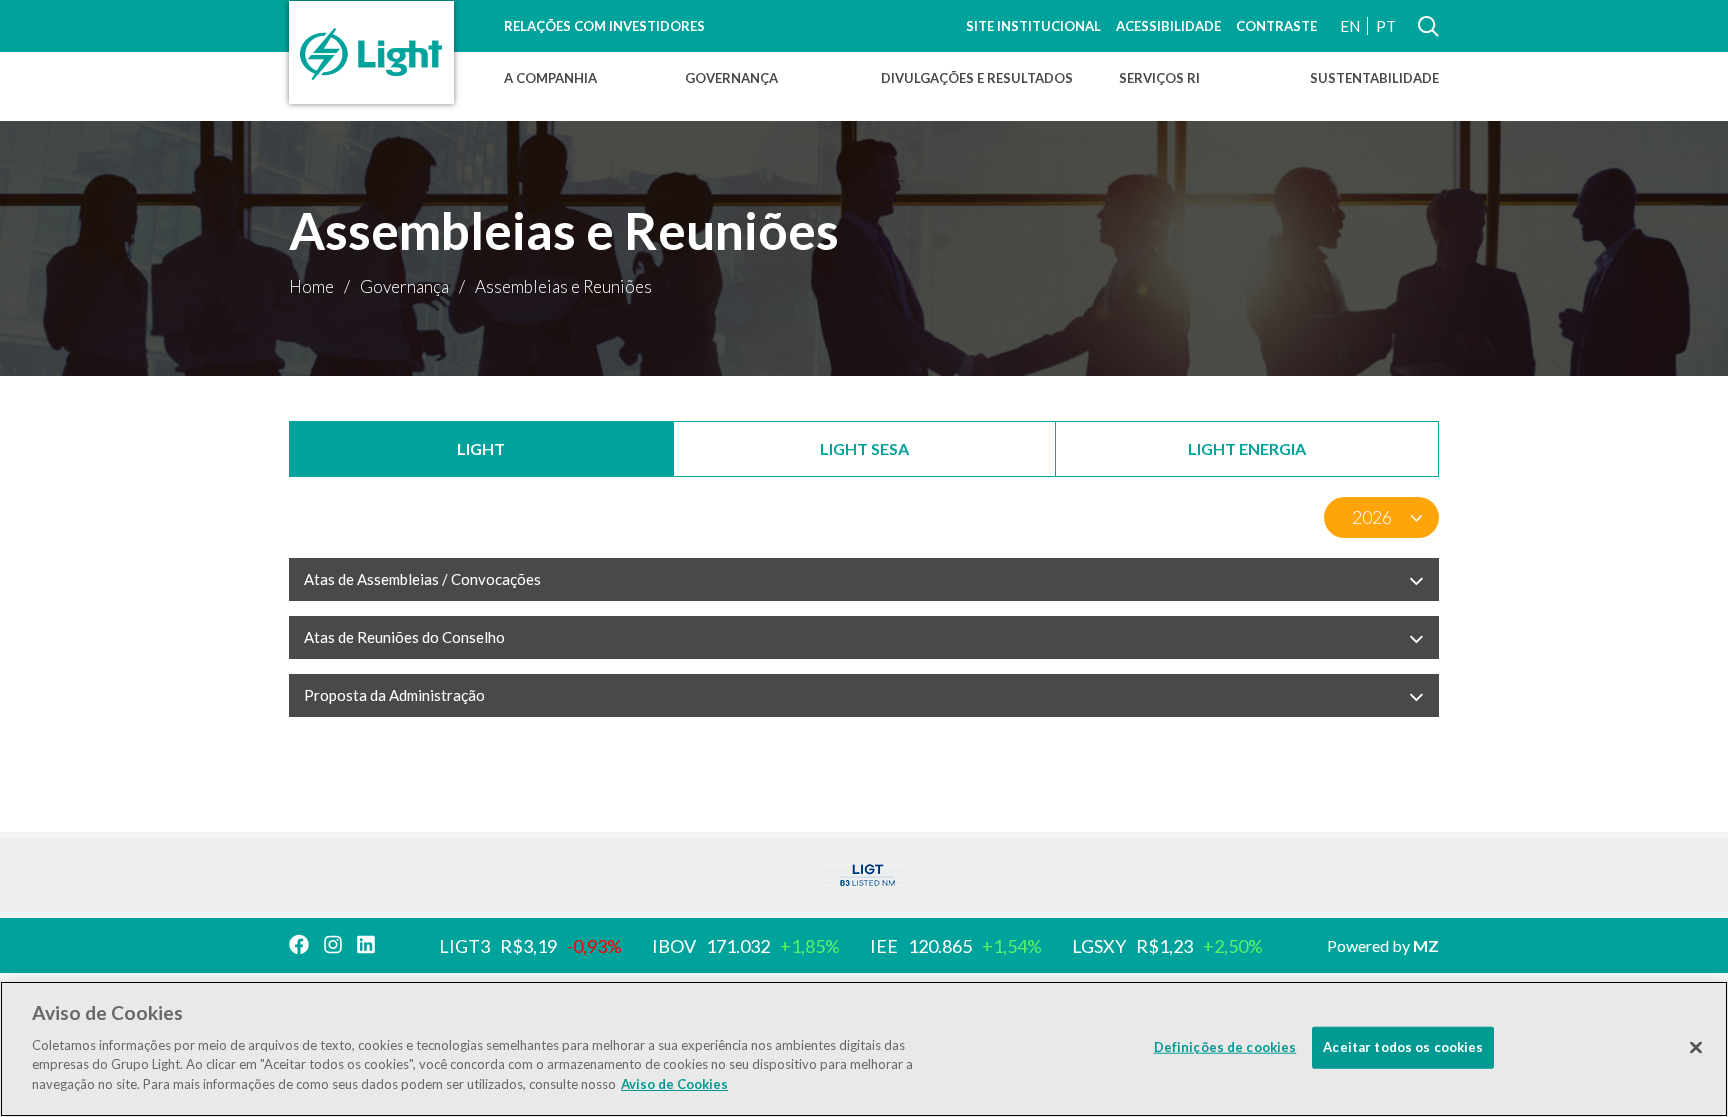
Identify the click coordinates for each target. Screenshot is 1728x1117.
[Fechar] (1696, 1047)
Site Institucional (1033, 26)
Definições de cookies (1225, 1046)
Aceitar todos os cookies (1403, 1046)
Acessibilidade (1168, 26)
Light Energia (1247, 448)
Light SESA (864, 448)
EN (1350, 26)
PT (1386, 26)
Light (481, 448)
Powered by (1383, 945)
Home (311, 286)
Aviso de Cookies (674, 1083)
